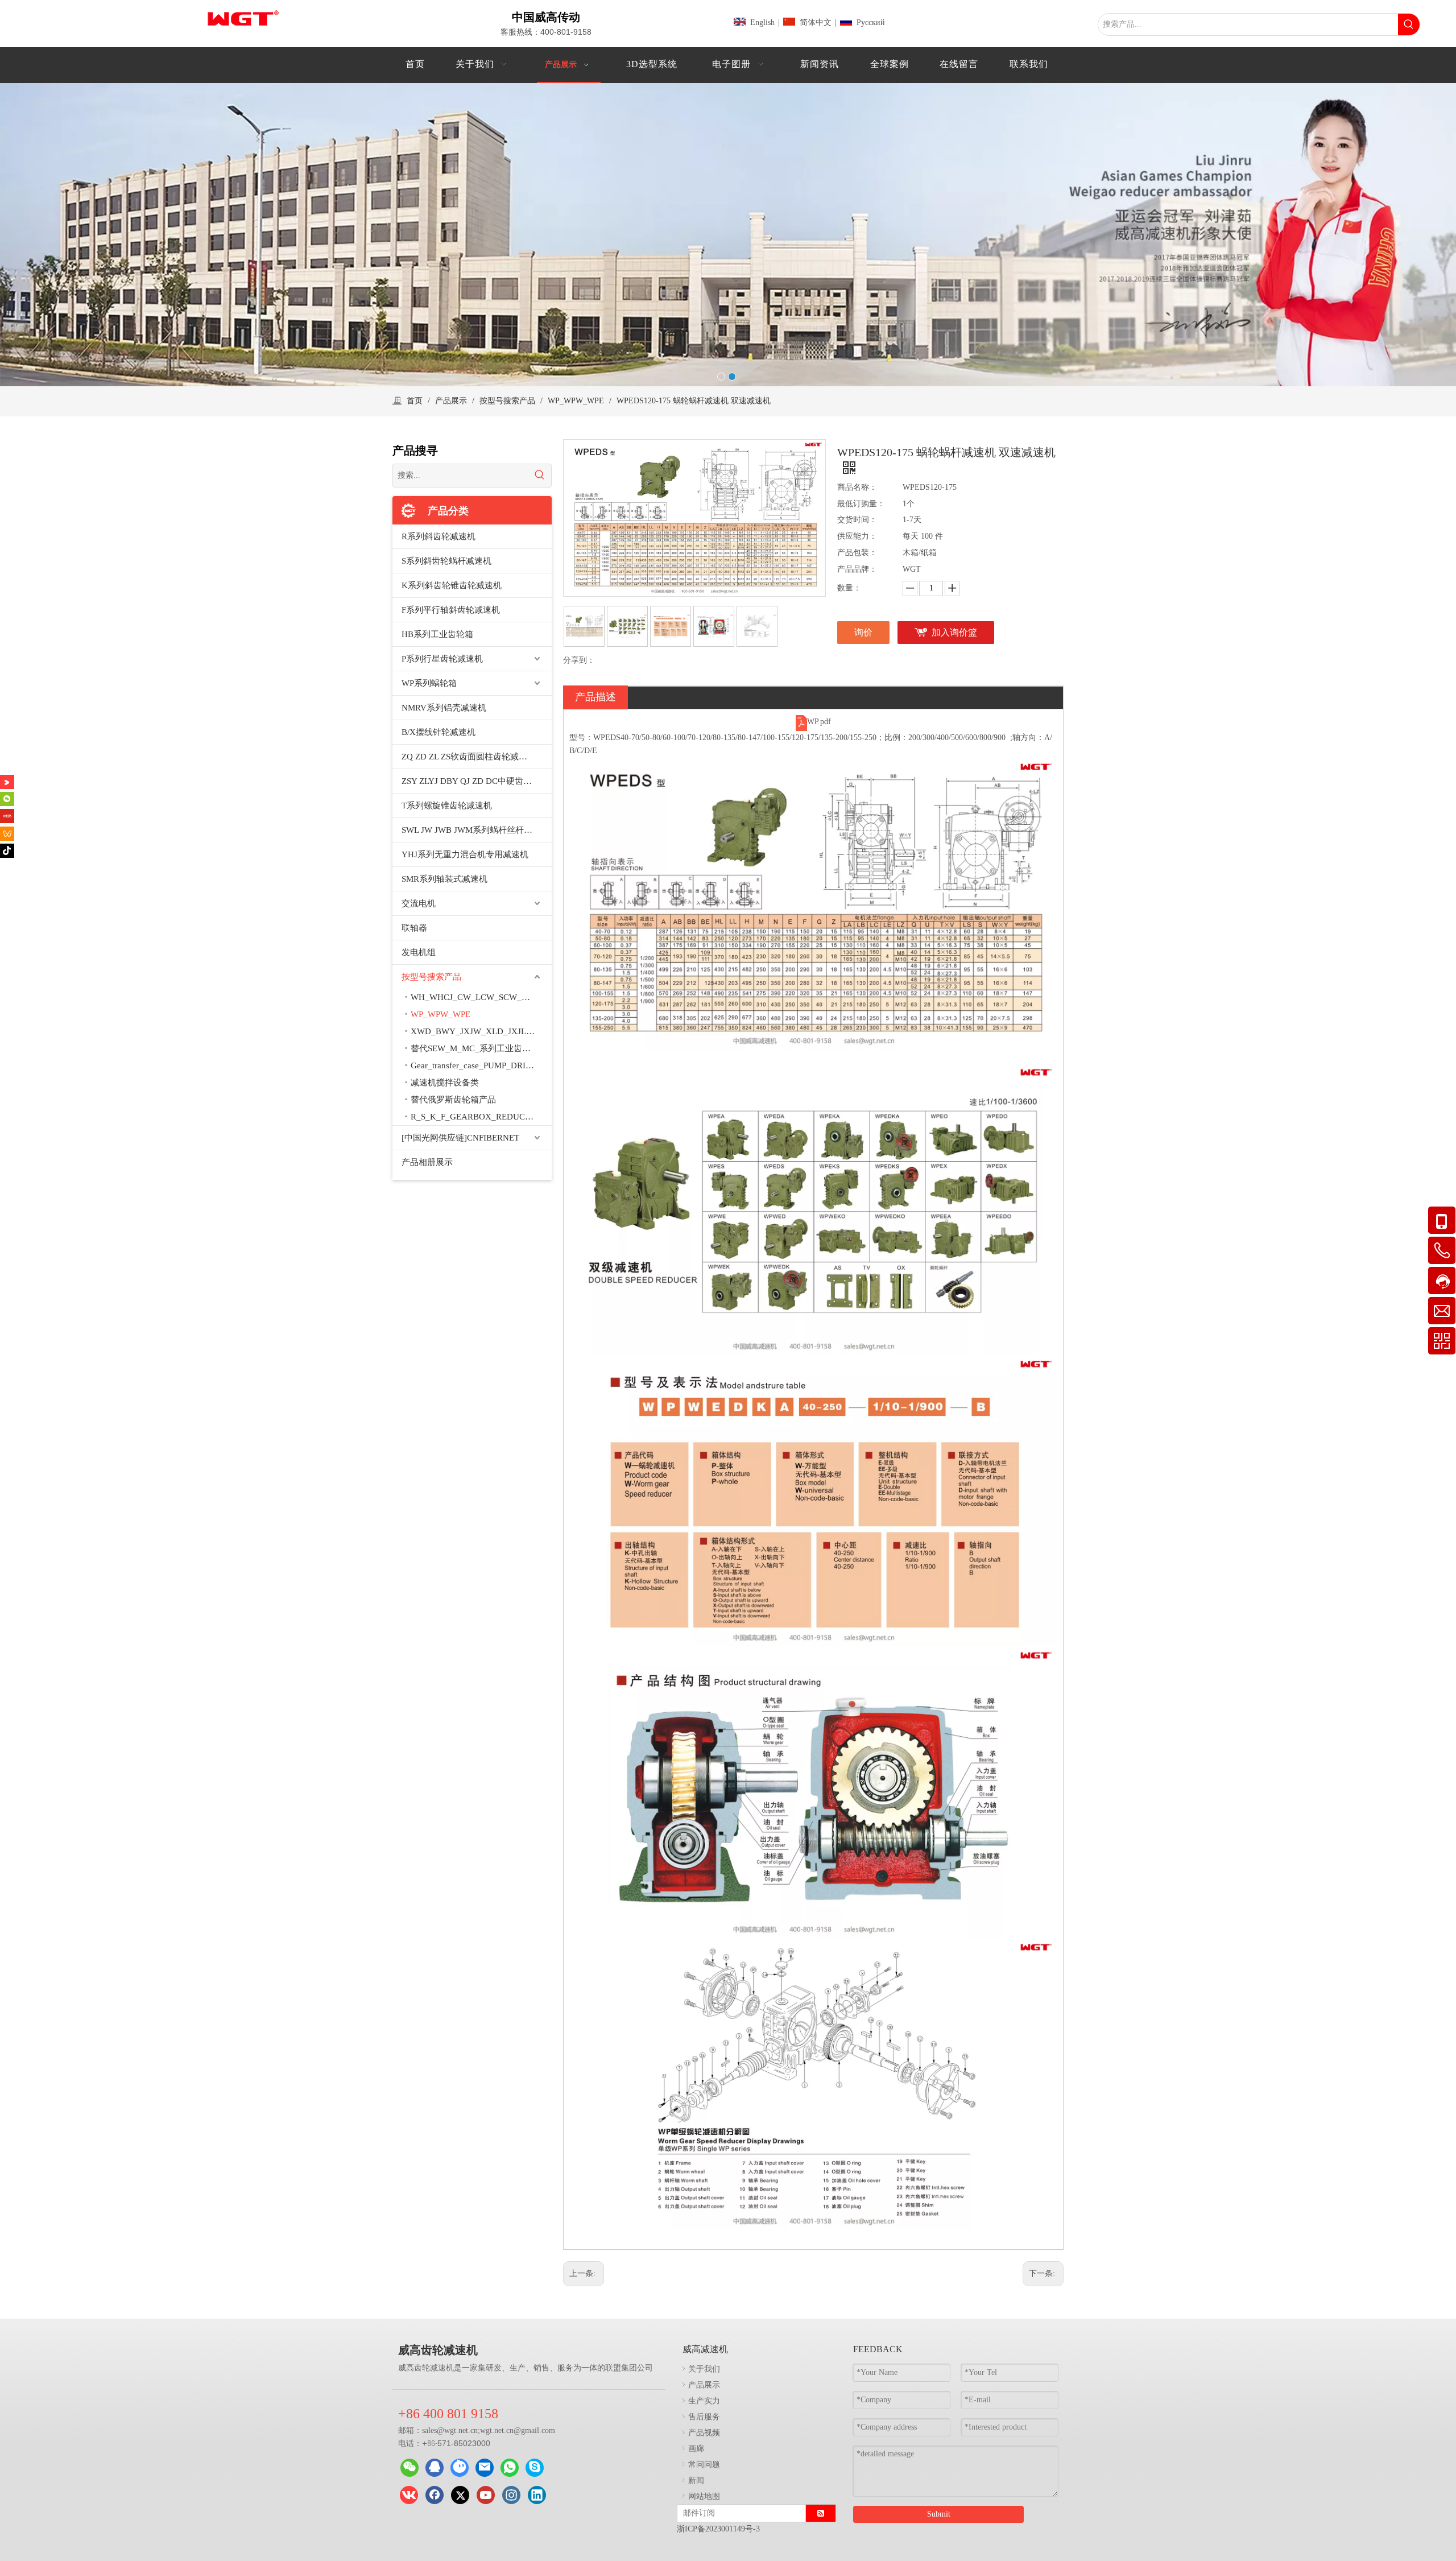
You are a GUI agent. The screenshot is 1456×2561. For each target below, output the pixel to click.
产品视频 (704, 2432)
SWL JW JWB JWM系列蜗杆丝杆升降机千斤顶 (477, 830)
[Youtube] (486, 2495)
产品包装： (857, 553)
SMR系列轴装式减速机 (444, 879)
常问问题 (704, 2464)
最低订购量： (861, 504)
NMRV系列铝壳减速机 (444, 708)
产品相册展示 (427, 1162)
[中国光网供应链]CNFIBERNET (460, 1138)
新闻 (696, 2480)
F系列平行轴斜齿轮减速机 (451, 610)
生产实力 (704, 2400)
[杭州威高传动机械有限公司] (460, 2468)
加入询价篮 (954, 632)
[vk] (409, 2495)
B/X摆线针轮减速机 (439, 732)
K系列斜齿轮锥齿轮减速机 (452, 585)
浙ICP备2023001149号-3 (718, 2529)
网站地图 (704, 2496)
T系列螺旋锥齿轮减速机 (447, 806)
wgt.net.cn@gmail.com (518, 2430)
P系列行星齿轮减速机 (442, 659)
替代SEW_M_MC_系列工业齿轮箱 (475, 1048)
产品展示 (704, 2384)
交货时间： (857, 520)
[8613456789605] (510, 2468)
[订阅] (821, 2513)
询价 (863, 632)
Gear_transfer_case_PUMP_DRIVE (474, 1065)
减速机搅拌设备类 (445, 1083)
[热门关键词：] (1409, 24)
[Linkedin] (537, 2495)
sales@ (433, 2430)
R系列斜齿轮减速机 (439, 536)
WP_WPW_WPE (440, 1014)
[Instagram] (511, 2495)
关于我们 (704, 2368)
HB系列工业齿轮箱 (437, 634)
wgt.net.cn (461, 2430)
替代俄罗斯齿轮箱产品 (453, 1100)
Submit (939, 2514)
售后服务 (704, 2416)
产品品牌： (857, 569)
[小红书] (7, 816)
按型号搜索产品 (431, 977)
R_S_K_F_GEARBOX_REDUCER (473, 1117)
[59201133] (435, 2468)
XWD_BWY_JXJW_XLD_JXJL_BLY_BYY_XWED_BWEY (481, 1031)
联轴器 (414, 928)
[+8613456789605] (535, 2468)
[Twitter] (460, 2495)
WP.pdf (819, 722)
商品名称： (857, 487)
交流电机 (419, 903)
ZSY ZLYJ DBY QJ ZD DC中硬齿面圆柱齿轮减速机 (477, 781)
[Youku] (7, 782)
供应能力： (857, 536)
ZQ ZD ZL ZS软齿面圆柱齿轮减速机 (469, 757)
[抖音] (7, 851)
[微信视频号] (7, 833)
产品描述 (595, 697)
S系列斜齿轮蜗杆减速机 (446, 561)
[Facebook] (435, 2495)
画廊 (696, 2448)
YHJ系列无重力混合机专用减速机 (465, 854)
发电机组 (419, 952)
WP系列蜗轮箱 (429, 683)
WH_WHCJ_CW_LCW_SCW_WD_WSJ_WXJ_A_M (481, 997)
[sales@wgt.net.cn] (485, 2468)
